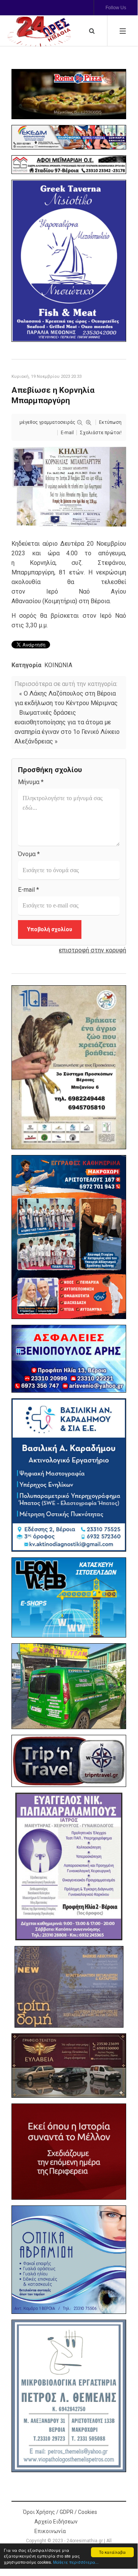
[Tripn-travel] (69, 1761)
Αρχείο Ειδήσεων (56, 2522)
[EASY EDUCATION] (69, 1987)
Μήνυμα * (31, 782)
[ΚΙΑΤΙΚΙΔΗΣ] (69, 1686)
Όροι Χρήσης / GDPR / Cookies (60, 2512)
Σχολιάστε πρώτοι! (101, 433)
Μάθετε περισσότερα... (76, 2562)
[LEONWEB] (69, 1597)
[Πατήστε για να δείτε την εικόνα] (69, 486)
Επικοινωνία (50, 2531)
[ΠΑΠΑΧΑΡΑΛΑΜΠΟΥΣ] (69, 1866)
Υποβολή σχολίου (50, 929)
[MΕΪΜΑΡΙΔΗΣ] (69, 164)
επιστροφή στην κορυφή (93, 950)
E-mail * (28, 890)
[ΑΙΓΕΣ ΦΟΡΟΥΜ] (69, 2151)
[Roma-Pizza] (69, 94)
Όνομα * (29, 854)
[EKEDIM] (69, 137)
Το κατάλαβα (112, 2552)
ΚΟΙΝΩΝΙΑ (58, 665)
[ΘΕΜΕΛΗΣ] (69, 2396)
